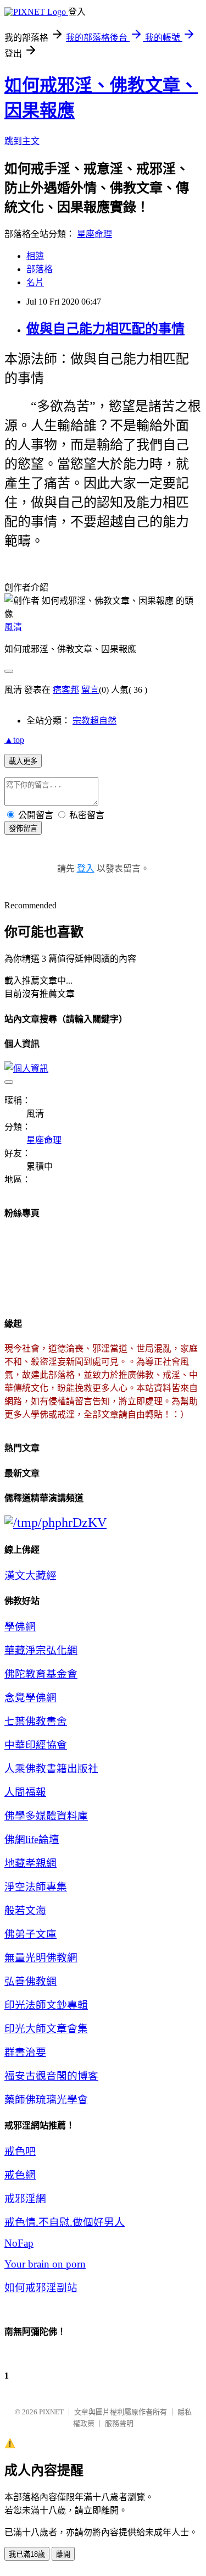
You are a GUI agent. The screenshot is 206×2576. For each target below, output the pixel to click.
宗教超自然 (94, 721)
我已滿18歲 (27, 2554)
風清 (13, 627)
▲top (14, 740)
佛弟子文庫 (30, 1934)
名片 (35, 282)
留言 (90, 690)
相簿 (35, 256)
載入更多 (23, 761)
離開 (63, 2554)
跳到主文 (22, 141)
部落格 (40, 269)
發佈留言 (23, 828)
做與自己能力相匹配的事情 (105, 329)
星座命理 (94, 234)
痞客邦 (66, 690)
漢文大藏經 (30, 1576)
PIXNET (51, 2412)
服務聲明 (119, 2423)
